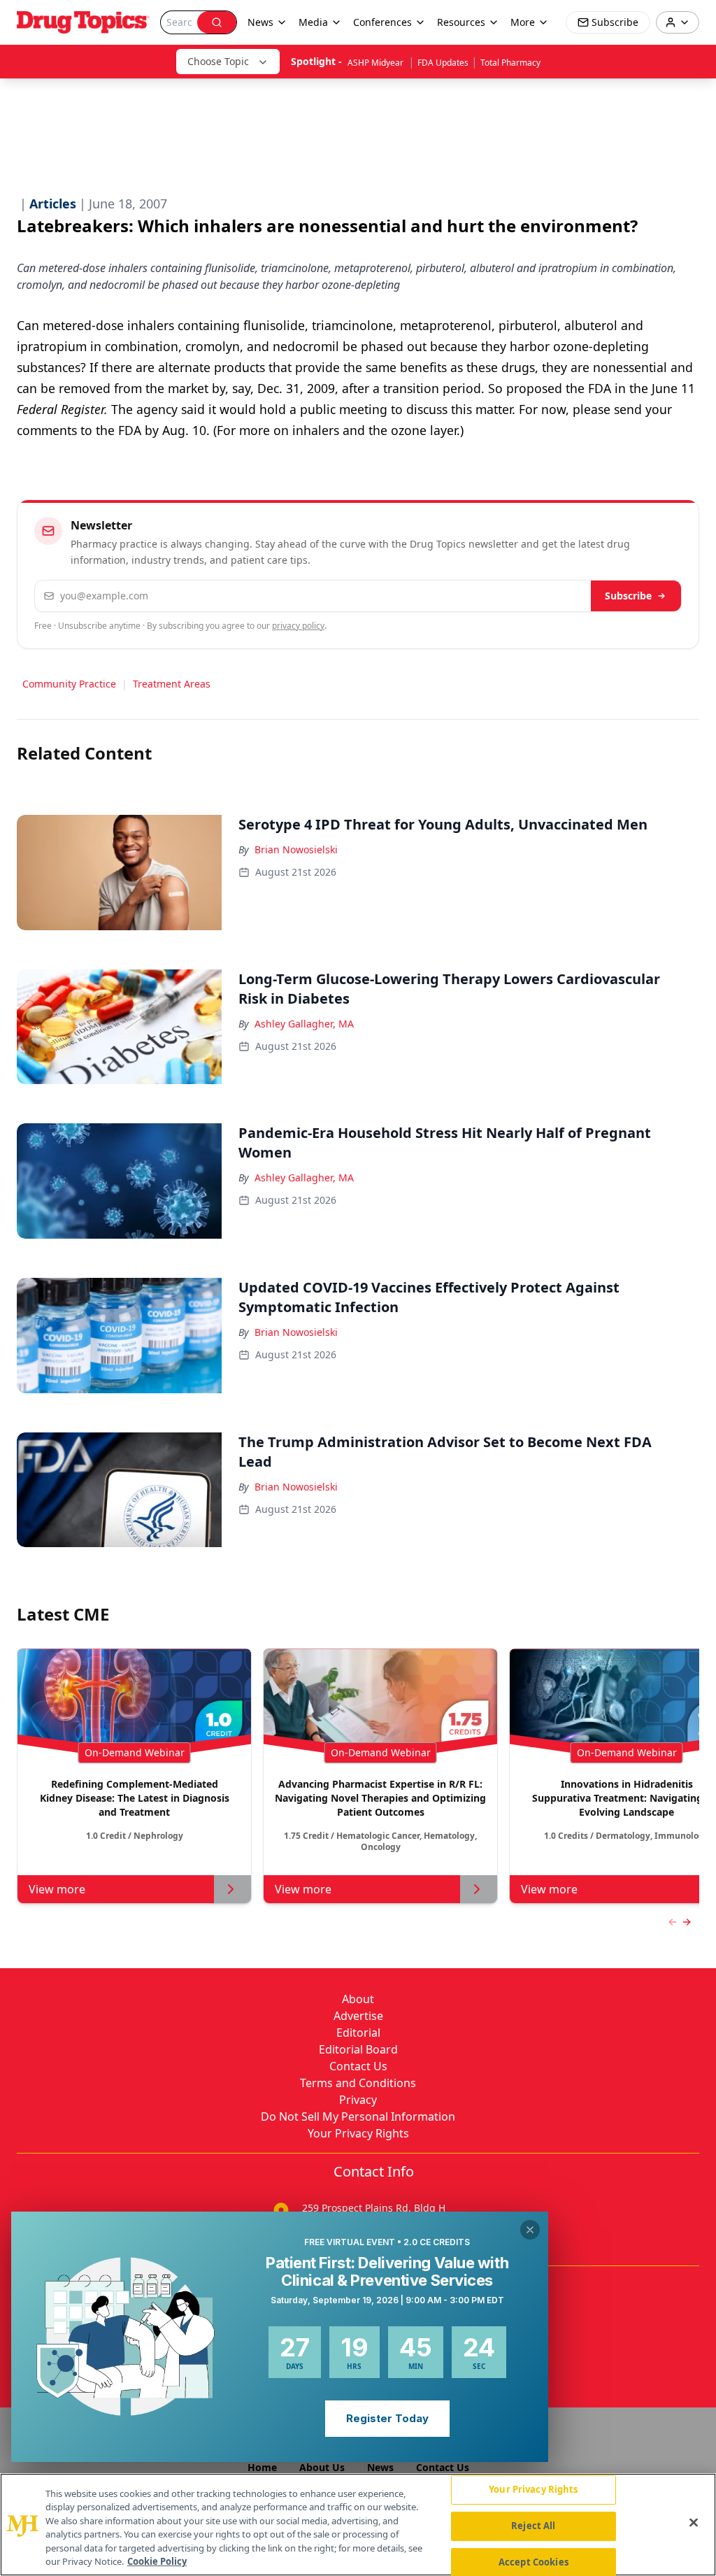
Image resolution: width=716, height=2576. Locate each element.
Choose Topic (218, 61)
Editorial (358, 2033)
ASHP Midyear (377, 63)
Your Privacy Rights (358, 2133)
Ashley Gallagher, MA (304, 1024)
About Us (322, 2467)
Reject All (533, 2526)
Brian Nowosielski (296, 849)
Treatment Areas (172, 684)
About (358, 1999)
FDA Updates (443, 63)
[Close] (694, 2523)
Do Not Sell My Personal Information (358, 2116)
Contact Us (358, 2066)
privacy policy (298, 626)
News (380, 2467)
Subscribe (628, 596)
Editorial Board (358, 2049)
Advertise (358, 2016)
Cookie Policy (157, 2561)
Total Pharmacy (510, 63)
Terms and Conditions (358, 2083)
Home (262, 2467)
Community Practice (69, 684)
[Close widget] (530, 2230)
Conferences (382, 22)
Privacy (358, 2100)
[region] (358, 2525)
